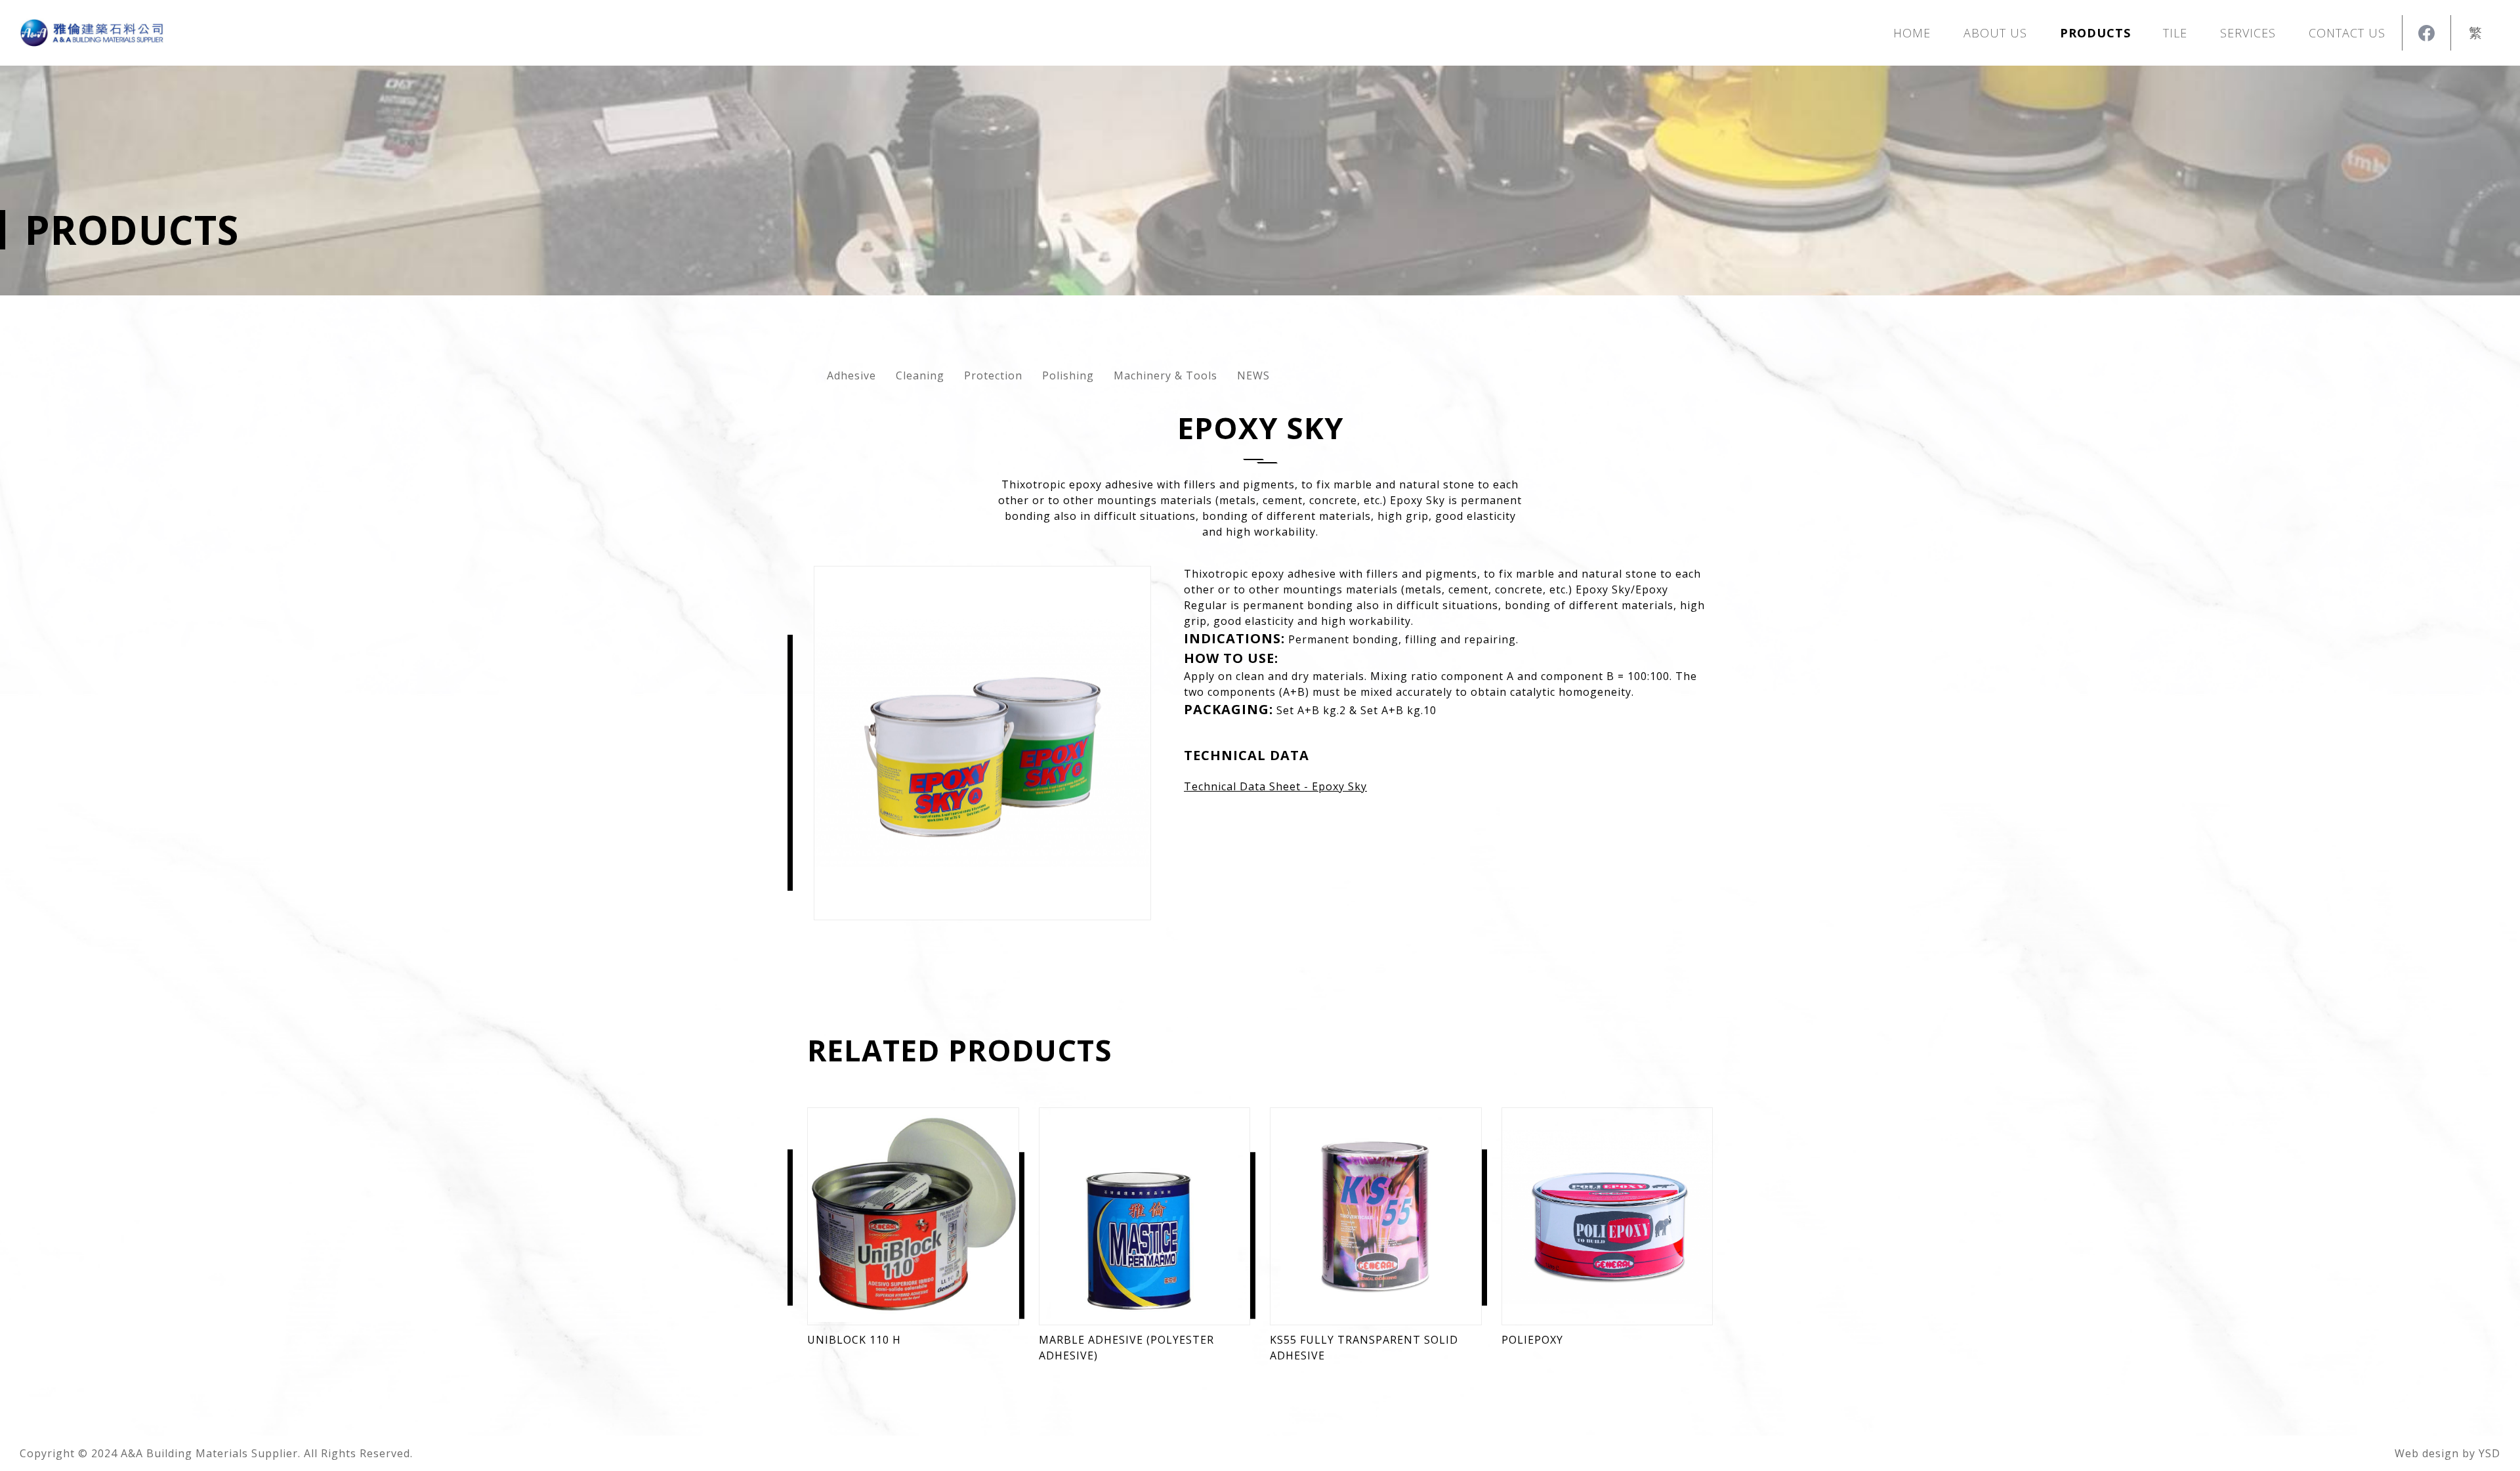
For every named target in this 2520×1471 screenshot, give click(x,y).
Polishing (1068, 375)
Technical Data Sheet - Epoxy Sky (1275, 786)
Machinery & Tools (1165, 375)
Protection (993, 375)
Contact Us (2347, 33)
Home (1912, 33)
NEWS (1253, 375)
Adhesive (851, 375)
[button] (2095, 33)
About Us (1995, 33)
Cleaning (920, 375)
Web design (2427, 1453)
